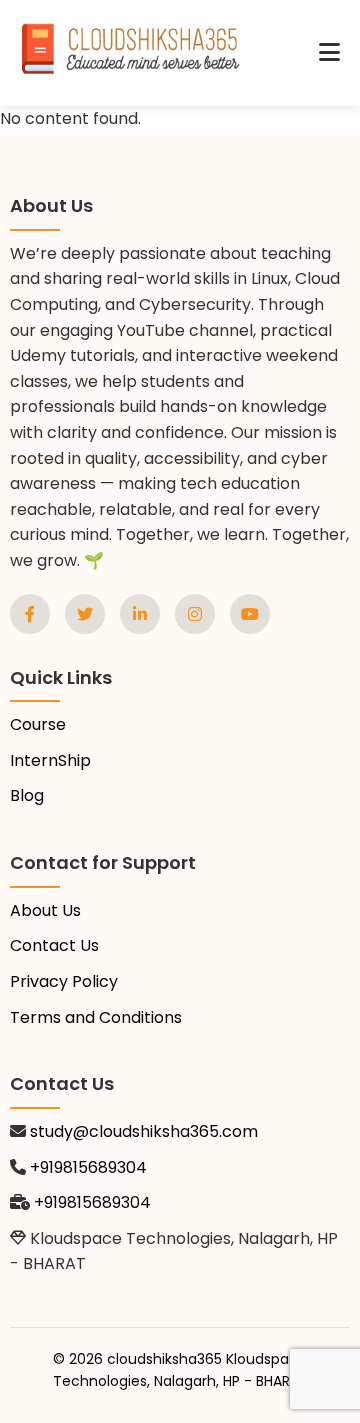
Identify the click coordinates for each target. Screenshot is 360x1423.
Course (38, 724)
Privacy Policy (64, 981)
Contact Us (54, 945)
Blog (27, 795)
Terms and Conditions (96, 1017)
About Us (45, 910)
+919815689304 (88, 1167)
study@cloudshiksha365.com (144, 1131)
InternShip (50, 760)
